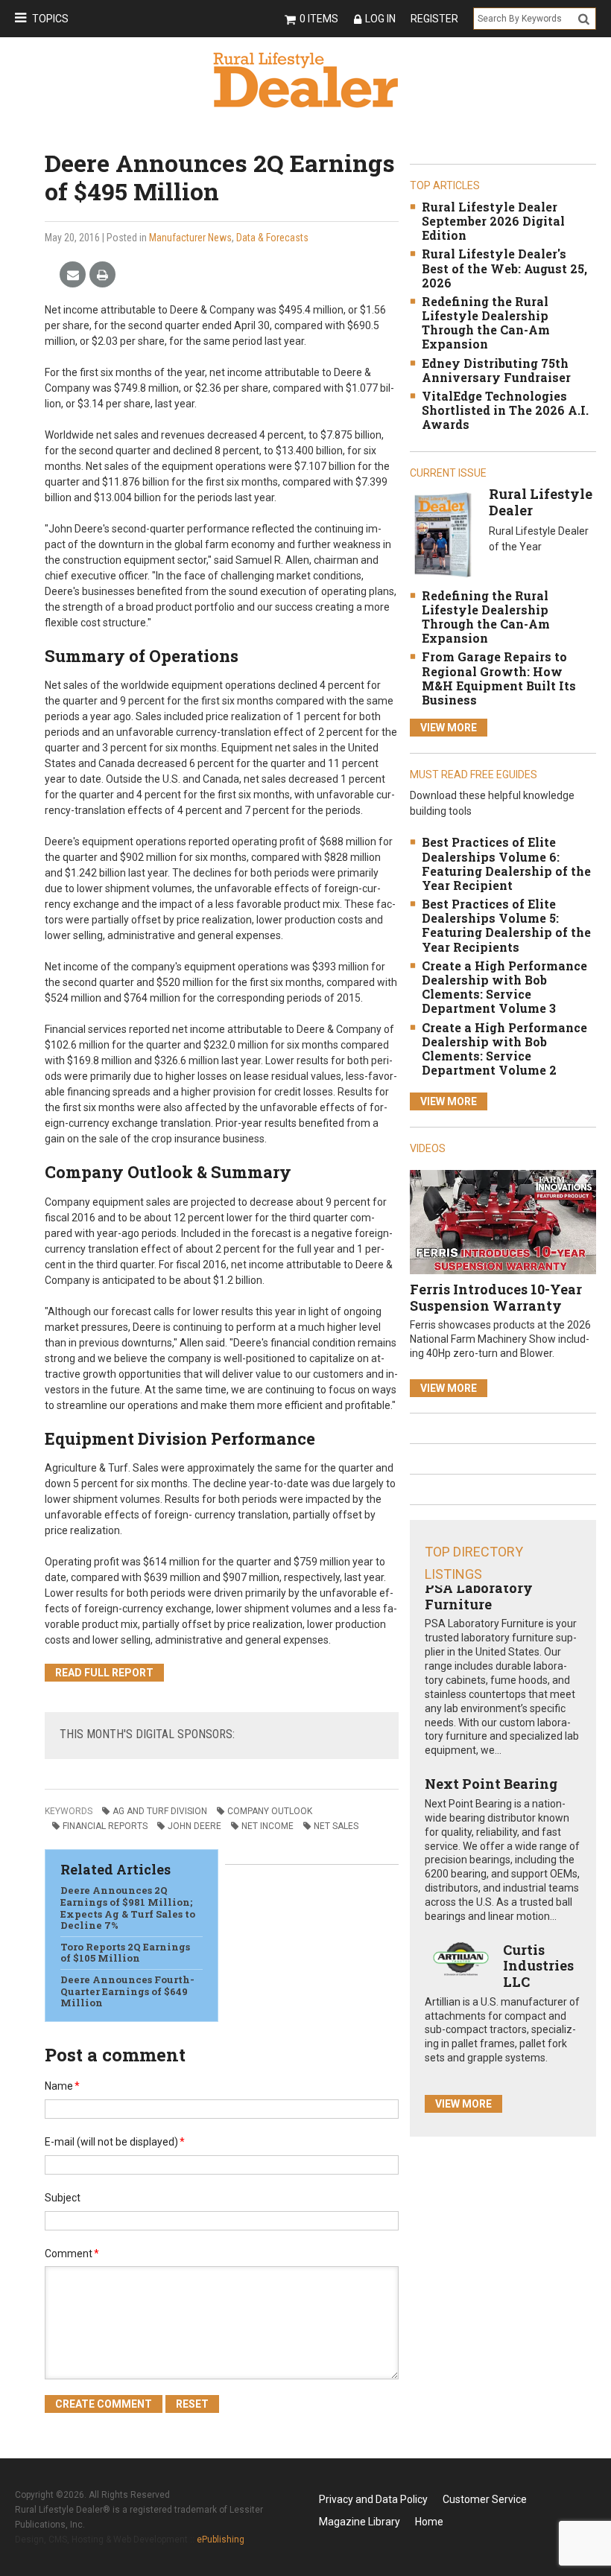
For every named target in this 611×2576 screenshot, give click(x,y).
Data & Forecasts (272, 238)
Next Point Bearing (491, 1784)
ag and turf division (160, 1811)
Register (434, 19)
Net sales (336, 1826)
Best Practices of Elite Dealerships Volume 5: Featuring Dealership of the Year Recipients (506, 925)
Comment (72, 2254)
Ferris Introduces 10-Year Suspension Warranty (496, 1297)
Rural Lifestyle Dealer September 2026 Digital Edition (493, 221)
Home (429, 2522)
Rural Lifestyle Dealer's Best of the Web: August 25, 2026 (504, 268)
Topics (50, 19)
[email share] (73, 275)
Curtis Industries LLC (538, 1966)
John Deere (194, 1826)
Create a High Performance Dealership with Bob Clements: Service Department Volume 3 (504, 987)
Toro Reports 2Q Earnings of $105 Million (125, 1953)
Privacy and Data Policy (373, 2499)
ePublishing (221, 2540)
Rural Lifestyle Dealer (541, 502)
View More (449, 728)
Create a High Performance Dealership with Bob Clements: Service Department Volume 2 (504, 1049)
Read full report (104, 1673)
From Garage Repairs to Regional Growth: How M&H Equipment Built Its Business (499, 678)
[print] (102, 275)
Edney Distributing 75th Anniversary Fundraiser (496, 370)
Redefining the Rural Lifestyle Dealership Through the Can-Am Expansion (486, 323)
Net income (267, 1826)
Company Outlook (270, 1811)
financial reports (105, 1826)
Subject (63, 2198)
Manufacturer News (190, 238)
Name (62, 2086)
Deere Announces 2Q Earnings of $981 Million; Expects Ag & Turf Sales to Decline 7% (128, 1908)
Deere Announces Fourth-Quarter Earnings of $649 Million (127, 1991)
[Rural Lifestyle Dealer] (443, 534)
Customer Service (485, 2499)
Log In (380, 19)
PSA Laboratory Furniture (479, 1596)
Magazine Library (360, 2522)
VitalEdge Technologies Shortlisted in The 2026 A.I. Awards (505, 410)
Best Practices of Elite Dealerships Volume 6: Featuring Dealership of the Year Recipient (506, 864)
